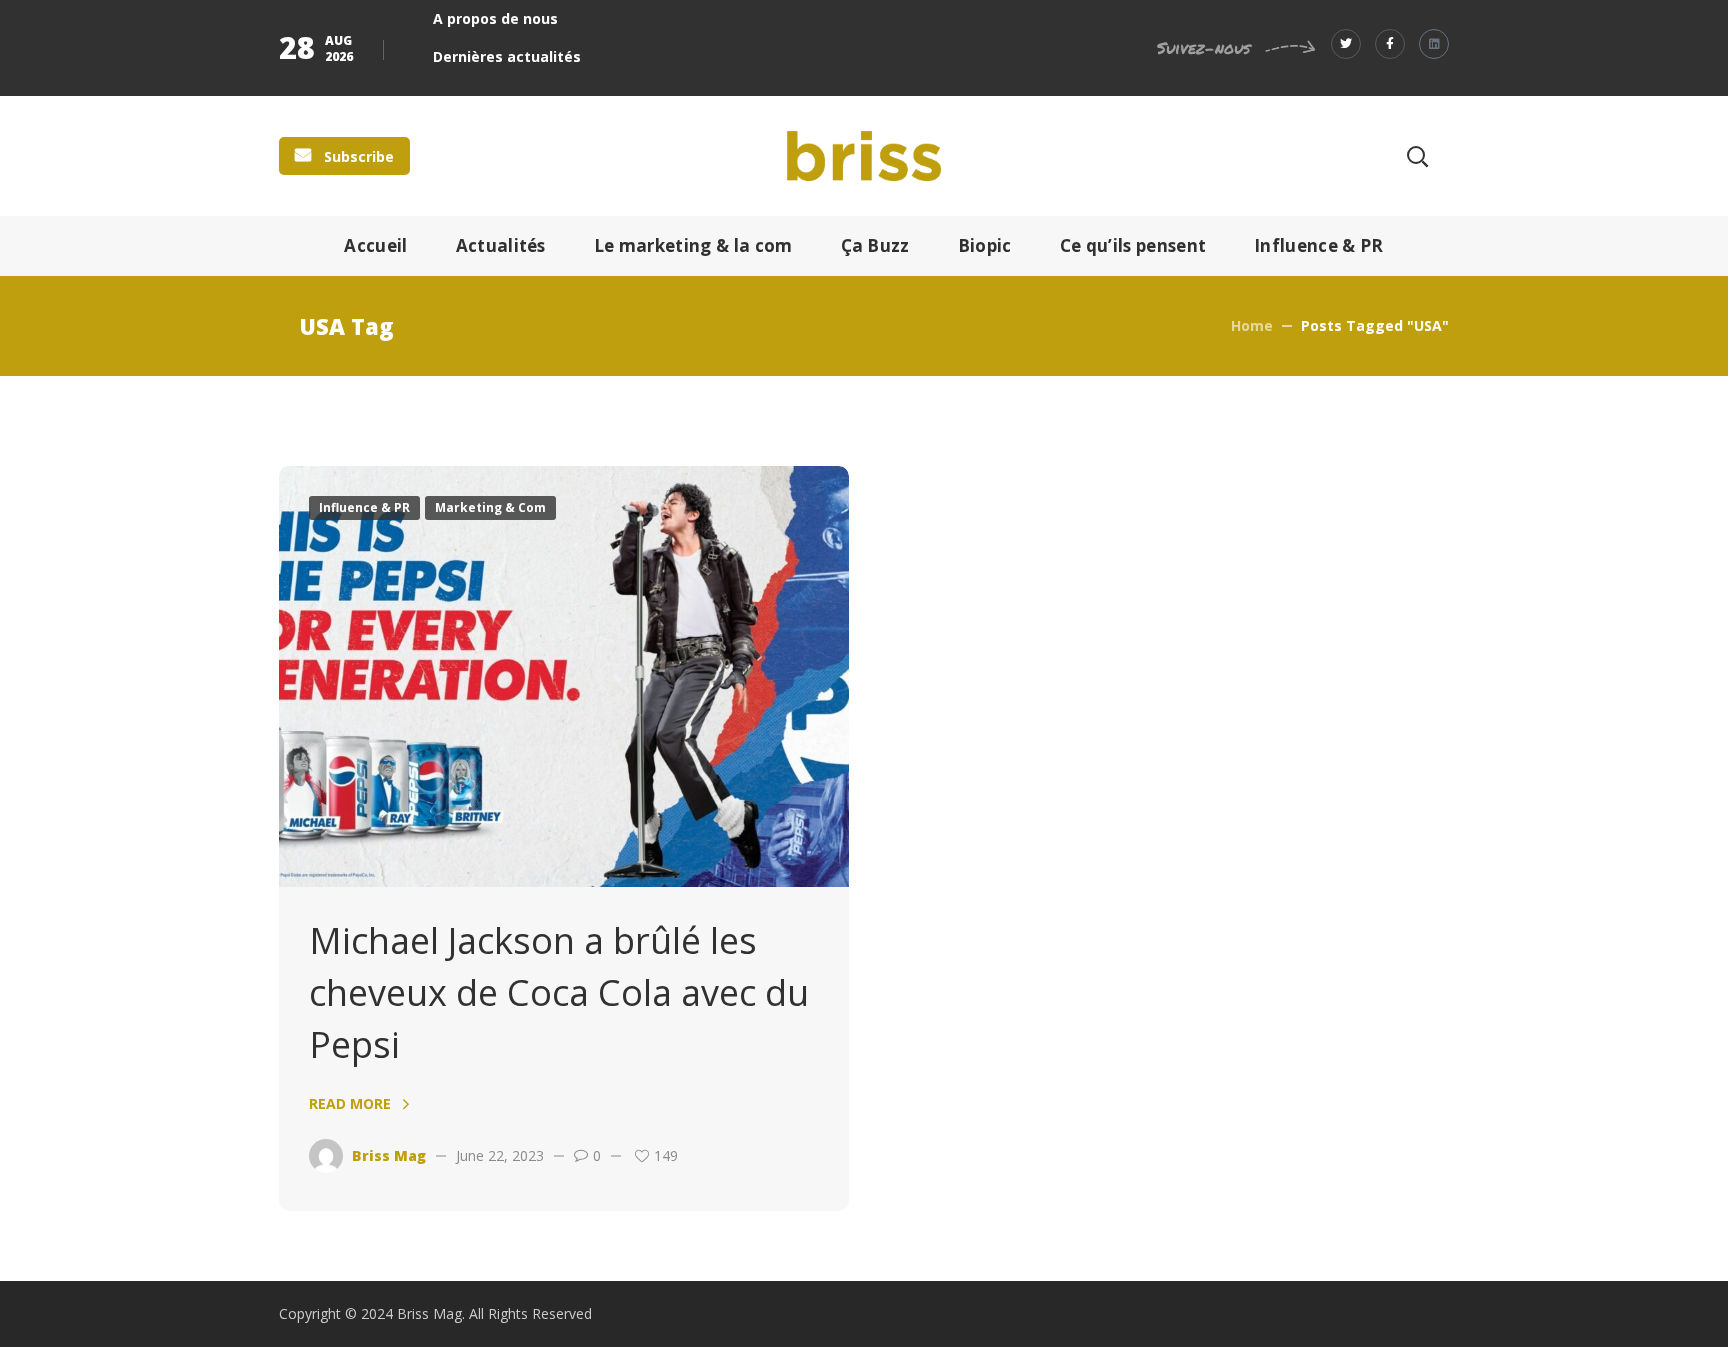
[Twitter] (1346, 44)
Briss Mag (389, 1155)
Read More (350, 1103)
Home (1252, 325)
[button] (344, 156)
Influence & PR (364, 507)
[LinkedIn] (1434, 44)
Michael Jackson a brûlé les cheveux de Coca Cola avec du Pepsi (559, 992)
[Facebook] (1390, 44)
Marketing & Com (490, 507)
